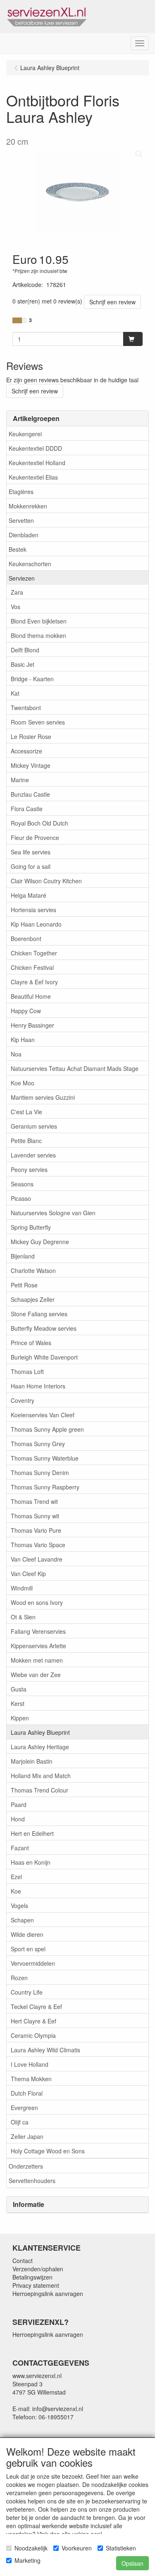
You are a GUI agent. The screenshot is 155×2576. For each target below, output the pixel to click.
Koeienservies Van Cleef (43, 1415)
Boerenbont (26, 939)
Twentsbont (26, 708)
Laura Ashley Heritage (40, 1747)
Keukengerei (25, 434)
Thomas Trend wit (34, 1501)
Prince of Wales (31, 1343)
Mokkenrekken (28, 506)
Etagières (21, 492)
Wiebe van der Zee (36, 1675)
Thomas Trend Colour (39, 1790)
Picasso (21, 1198)
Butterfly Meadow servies (44, 1328)
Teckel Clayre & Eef (36, 2007)
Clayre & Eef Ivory (34, 982)
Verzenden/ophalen (38, 2269)
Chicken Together (34, 953)
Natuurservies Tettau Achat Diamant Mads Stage (75, 1068)
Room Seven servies (38, 722)
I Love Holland (30, 2064)
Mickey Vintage (31, 765)
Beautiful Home (31, 996)
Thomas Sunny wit (35, 1516)
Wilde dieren (27, 1934)
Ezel (16, 1877)
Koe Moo (23, 1083)
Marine (20, 780)
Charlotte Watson (33, 1270)
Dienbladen (24, 535)
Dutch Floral (27, 2093)
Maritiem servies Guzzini (43, 1097)
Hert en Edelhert (32, 1833)
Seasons (22, 1184)
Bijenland (23, 1256)
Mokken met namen (37, 1660)
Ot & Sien (23, 1617)
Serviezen (22, 578)
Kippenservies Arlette (38, 1646)
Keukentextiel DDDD (35, 448)
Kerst (18, 1703)
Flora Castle (27, 809)
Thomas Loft (27, 1372)
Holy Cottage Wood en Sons (48, 2151)
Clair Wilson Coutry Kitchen (46, 881)
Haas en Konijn (31, 1862)
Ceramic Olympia (33, 2035)
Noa (16, 1054)
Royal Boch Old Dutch (39, 823)
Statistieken (121, 2548)
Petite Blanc (26, 1141)
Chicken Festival (32, 967)
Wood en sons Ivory (37, 1602)
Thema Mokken (31, 2079)
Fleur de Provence (35, 837)
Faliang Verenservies (38, 1631)
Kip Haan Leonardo (36, 924)
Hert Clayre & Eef (33, 2021)
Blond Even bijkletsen (39, 621)
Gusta (19, 1689)
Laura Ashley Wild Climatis (45, 2050)
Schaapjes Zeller (33, 1299)
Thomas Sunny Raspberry (45, 1487)
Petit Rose (24, 1285)
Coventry (23, 1400)
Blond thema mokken (38, 635)
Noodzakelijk (31, 2548)
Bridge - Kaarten (32, 679)
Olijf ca (20, 2122)
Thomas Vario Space (38, 1545)
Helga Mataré (29, 895)
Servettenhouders (32, 2181)
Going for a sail (31, 866)
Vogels (19, 1906)
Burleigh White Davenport (44, 1357)
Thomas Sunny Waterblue (45, 1458)
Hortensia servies (33, 910)
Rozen (19, 1978)
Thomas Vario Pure (36, 1530)
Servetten (21, 520)
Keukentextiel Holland (37, 463)
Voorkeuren (77, 2548)
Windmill (22, 1588)
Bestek (18, 549)
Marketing (27, 2560)
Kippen (20, 1718)
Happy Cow (26, 1011)
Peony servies (29, 1169)
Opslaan (132, 2563)
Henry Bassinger (32, 1025)
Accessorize (26, 751)
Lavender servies (33, 1155)
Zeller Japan (27, 2136)
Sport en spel (28, 1949)
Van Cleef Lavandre (37, 1559)
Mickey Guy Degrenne (40, 1242)
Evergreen (24, 2108)
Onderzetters (26, 2166)
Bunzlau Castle (30, 794)
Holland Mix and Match (41, 1776)
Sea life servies (31, 852)
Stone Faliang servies (39, 1314)
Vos (15, 607)
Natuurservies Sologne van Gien (53, 1213)
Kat (15, 693)
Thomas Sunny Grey (38, 1444)
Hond (18, 1819)
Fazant (20, 1848)
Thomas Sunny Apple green (47, 1429)
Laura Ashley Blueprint (40, 1732)
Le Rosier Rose (31, 736)
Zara (17, 592)
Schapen (22, 1920)
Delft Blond (25, 650)
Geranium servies (34, 1126)
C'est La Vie (26, 1112)
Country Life (27, 1992)
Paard (19, 1804)
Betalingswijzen (32, 2277)
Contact (23, 2261)
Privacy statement (36, 2285)
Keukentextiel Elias (33, 477)
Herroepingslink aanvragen (48, 2294)
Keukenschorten (30, 564)
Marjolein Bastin (32, 1761)
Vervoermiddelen (33, 1963)
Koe (16, 1891)
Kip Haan (23, 1040)
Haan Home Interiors (38, 1386)
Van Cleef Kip (28, 1574)
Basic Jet (23, 664)
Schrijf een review (112, 302)
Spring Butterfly (31, 1227)
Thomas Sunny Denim (40, 1473)
